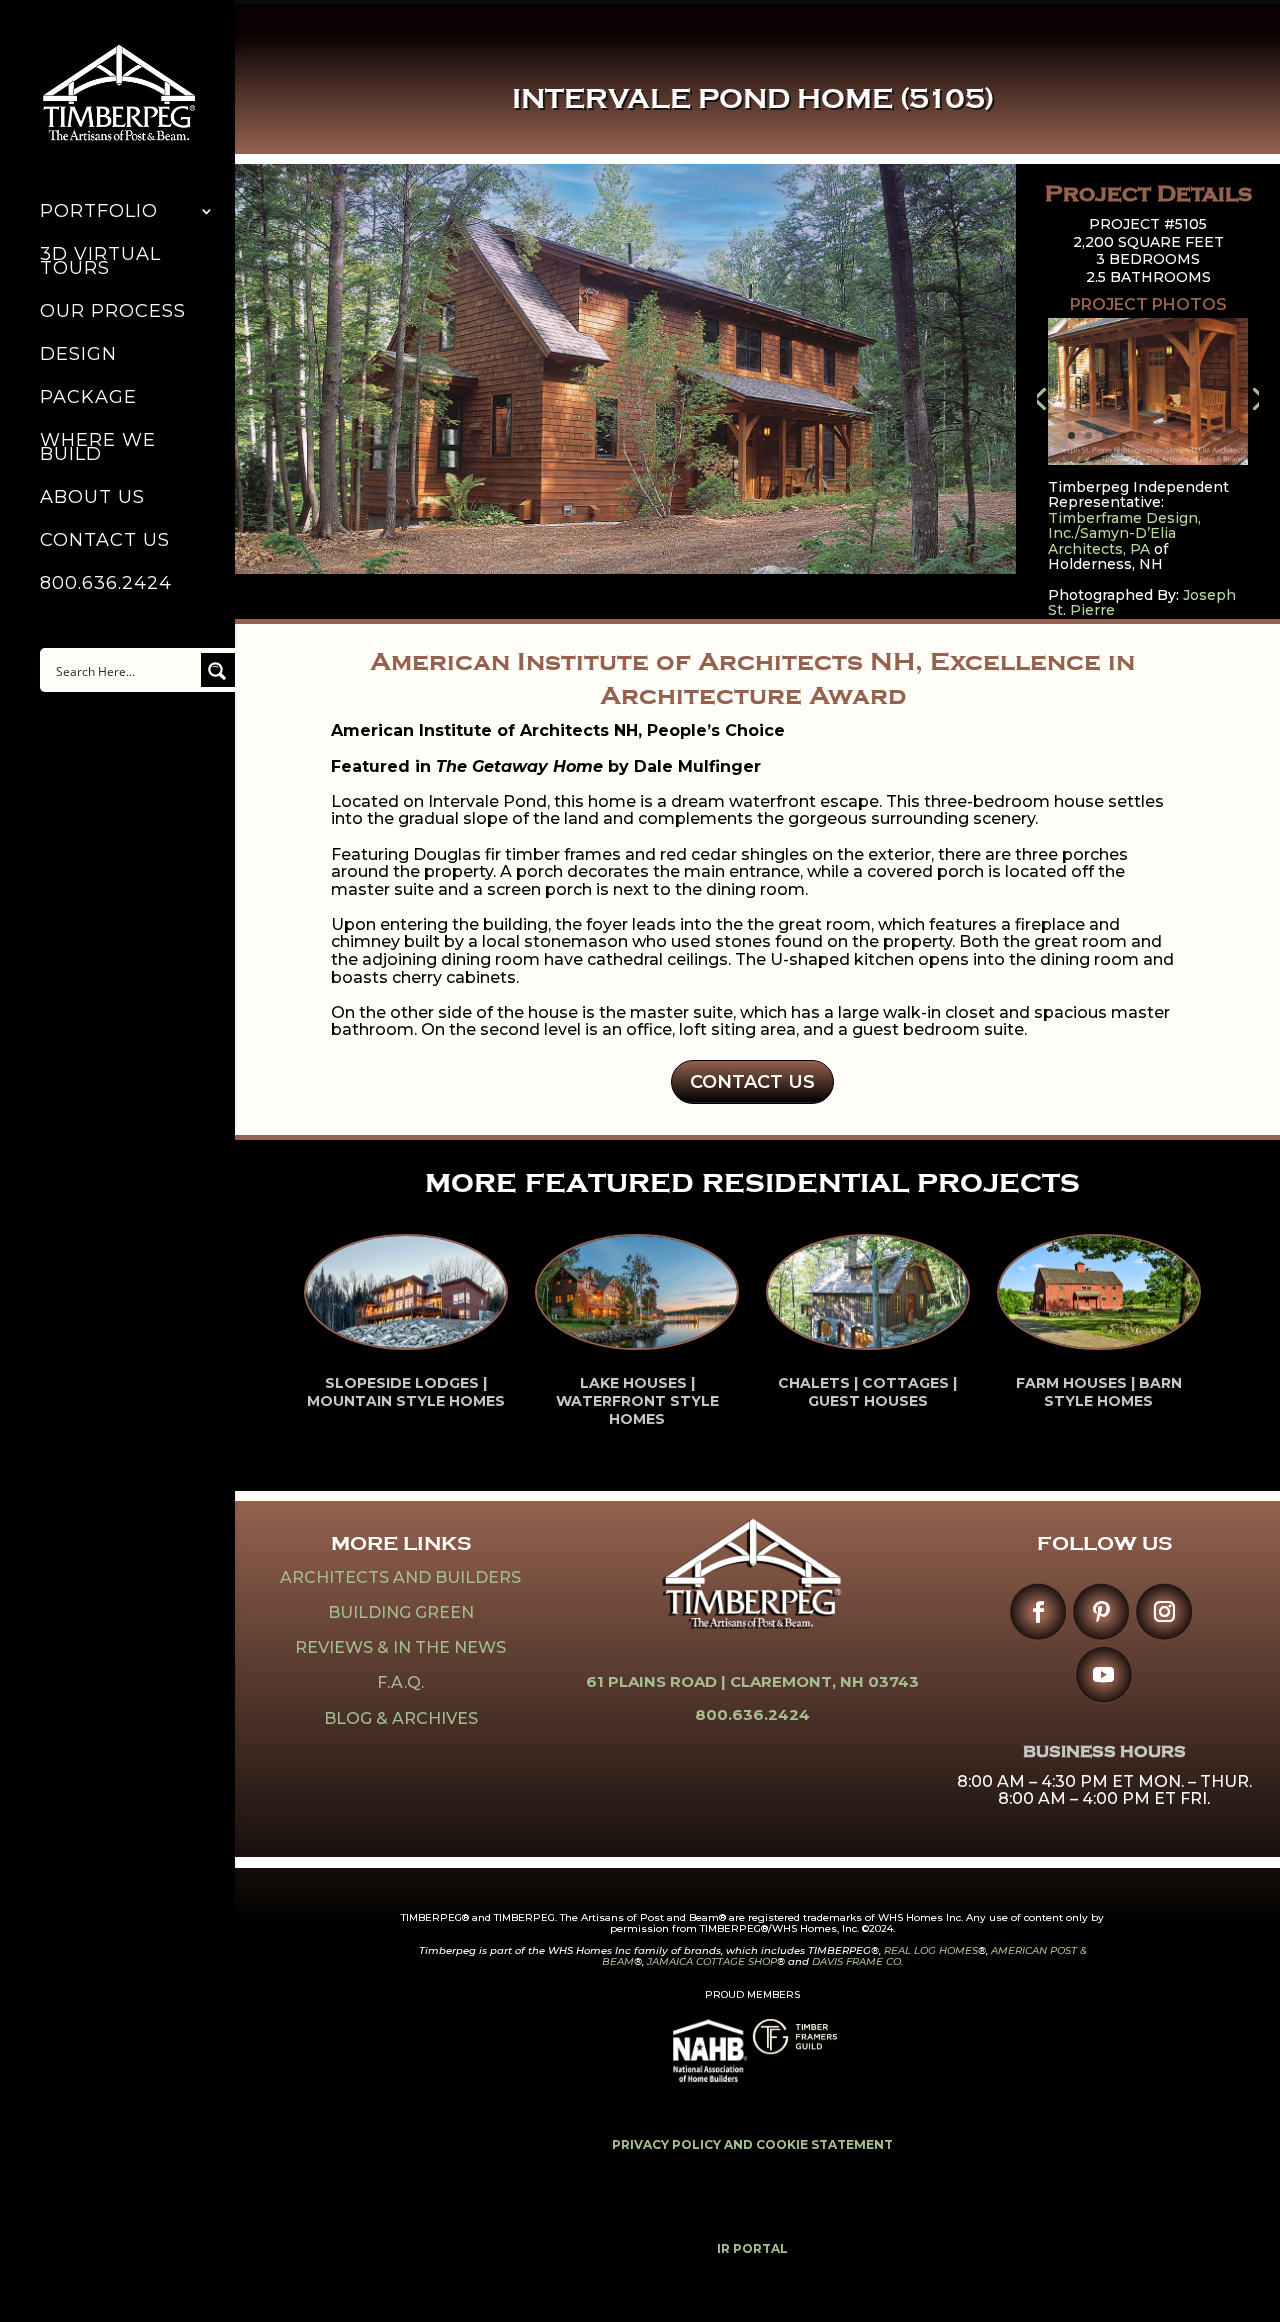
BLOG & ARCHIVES (401, 1718)
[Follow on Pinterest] (1101, 1611)
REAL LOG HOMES (931, 1950)
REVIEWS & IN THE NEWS (400, 1647)
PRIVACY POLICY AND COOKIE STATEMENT (752, 2144)
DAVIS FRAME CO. (857, 1961)
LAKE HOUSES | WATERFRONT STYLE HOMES (637, 1401)
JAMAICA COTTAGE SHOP (712, 1961)
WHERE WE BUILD (98, 449)
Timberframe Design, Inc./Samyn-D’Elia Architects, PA (1124, 533)
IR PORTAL (752, 2248)
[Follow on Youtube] (1103, 1674)
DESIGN (78, 356)
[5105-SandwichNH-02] (1147, 465)
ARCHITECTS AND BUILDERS (400, 1577)
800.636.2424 (106, 585)
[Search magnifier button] (218, 670)
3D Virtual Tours (100, 263)
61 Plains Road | (658, 1681)
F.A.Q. (400, 1682)
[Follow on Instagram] (1164, 1611)
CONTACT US (105, 542)
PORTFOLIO (99, 213)
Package (88, 399)
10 (1224, 435)
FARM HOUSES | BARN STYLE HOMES (1099, 1392)
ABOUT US (92, 499)
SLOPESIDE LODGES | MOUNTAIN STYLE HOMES (406, 1392)
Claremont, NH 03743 (824, 1681)
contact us (752, 1082)
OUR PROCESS (113, 313)
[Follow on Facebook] (1038, 1611)
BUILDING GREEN (401, 1612)
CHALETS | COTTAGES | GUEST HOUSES (867, 1392)
